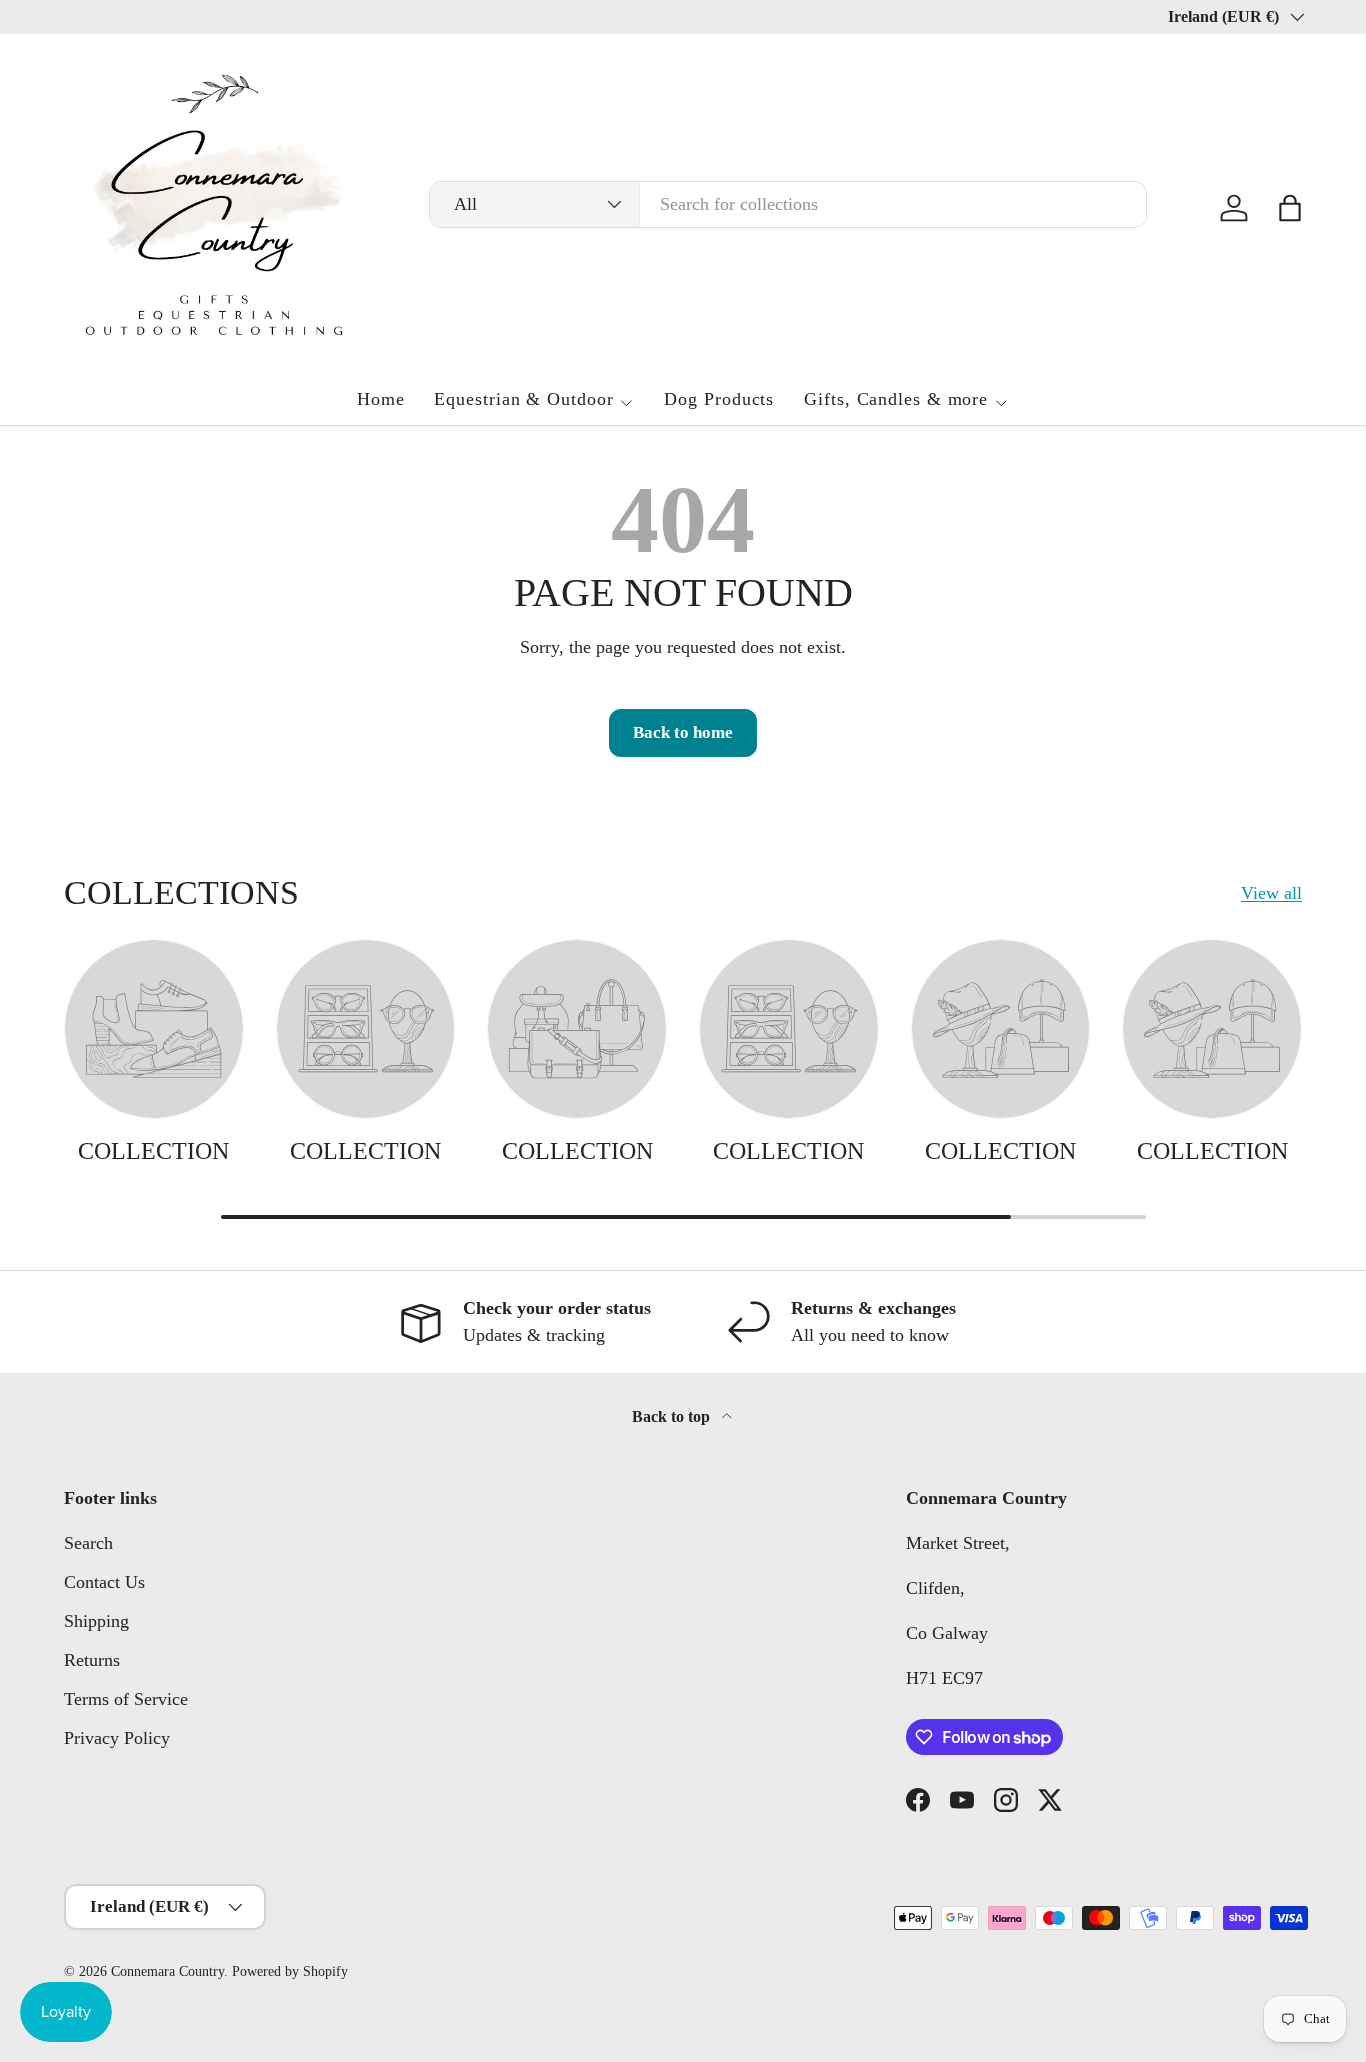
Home (381, 399)
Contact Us (104, 1582)
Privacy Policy (117, 1738)
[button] (1290, 208)
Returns (92, 1660)
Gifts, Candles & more (896, 399)
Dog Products (719, 399)
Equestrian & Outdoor (523, 399)
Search (88, 1543)
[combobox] (787, 204)
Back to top (673, 1416)
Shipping (96, 1621)
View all (1271, 893)
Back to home (683, 732)
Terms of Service (126, 1699)
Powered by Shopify (290, 1971)
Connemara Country (167, 1971)
